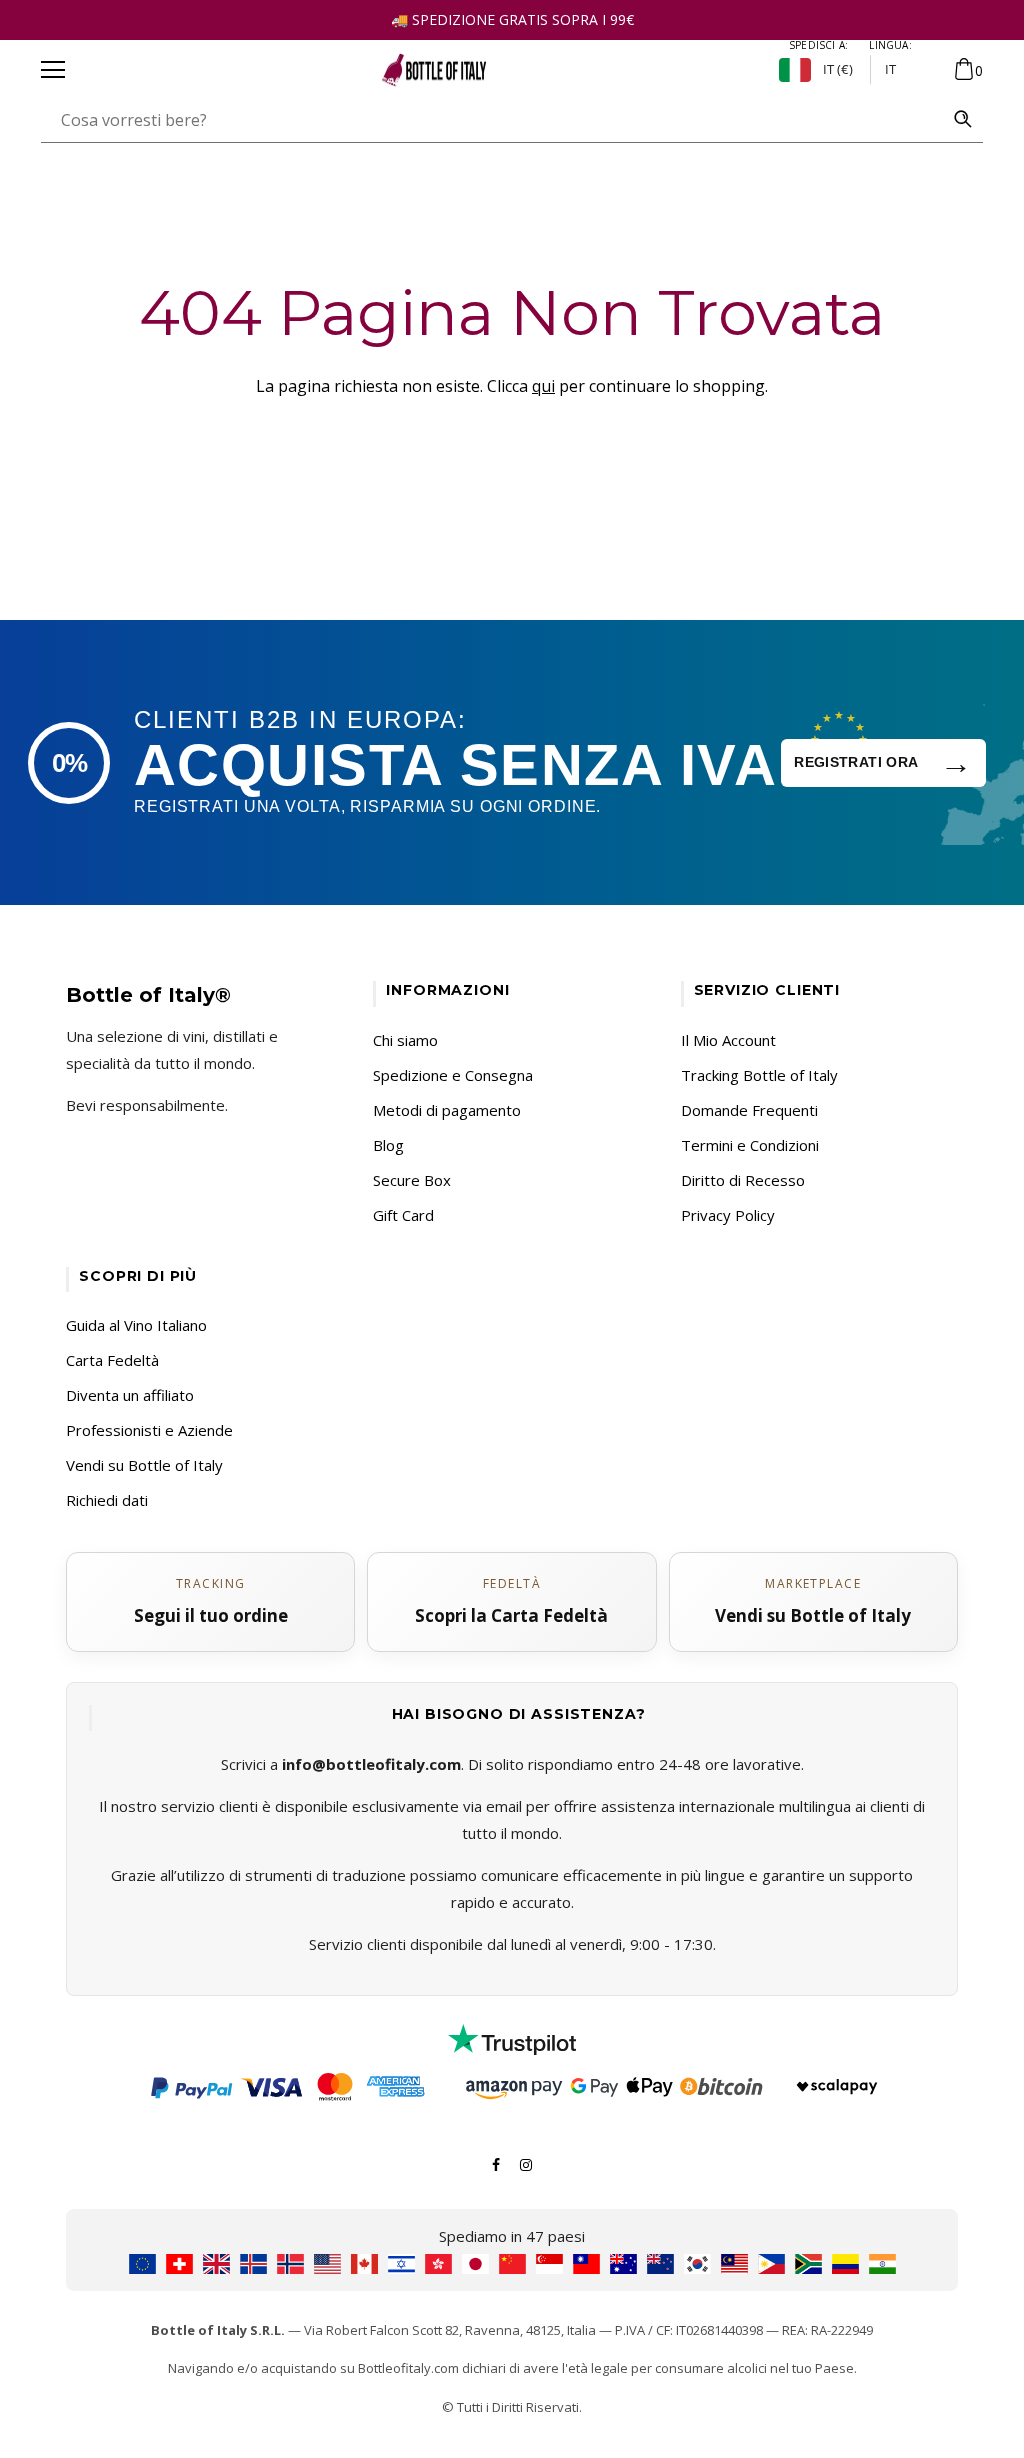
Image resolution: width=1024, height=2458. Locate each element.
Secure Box (412, 1180)
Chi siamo (405, 1040)
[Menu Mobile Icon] (53, 70)
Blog (388, 1145)
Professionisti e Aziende (149, 1430)
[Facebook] (496, 2163)
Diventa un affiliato (130, 1395)
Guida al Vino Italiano (136, 1325)
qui (543, 386)
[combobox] (492, 120)
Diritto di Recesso (743, 1180)
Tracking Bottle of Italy (759, 1075)
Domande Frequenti (749, 1110)
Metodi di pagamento (447, 1110)
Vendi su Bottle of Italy (144, 1465)
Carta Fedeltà (112, 1360)
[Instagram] (526, 2163)
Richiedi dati (107, 1500)
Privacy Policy (728, 1215)
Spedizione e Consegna (453, 1075)
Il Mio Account (728, 1040)
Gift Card (403, 1215)
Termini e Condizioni (750, 1145)
